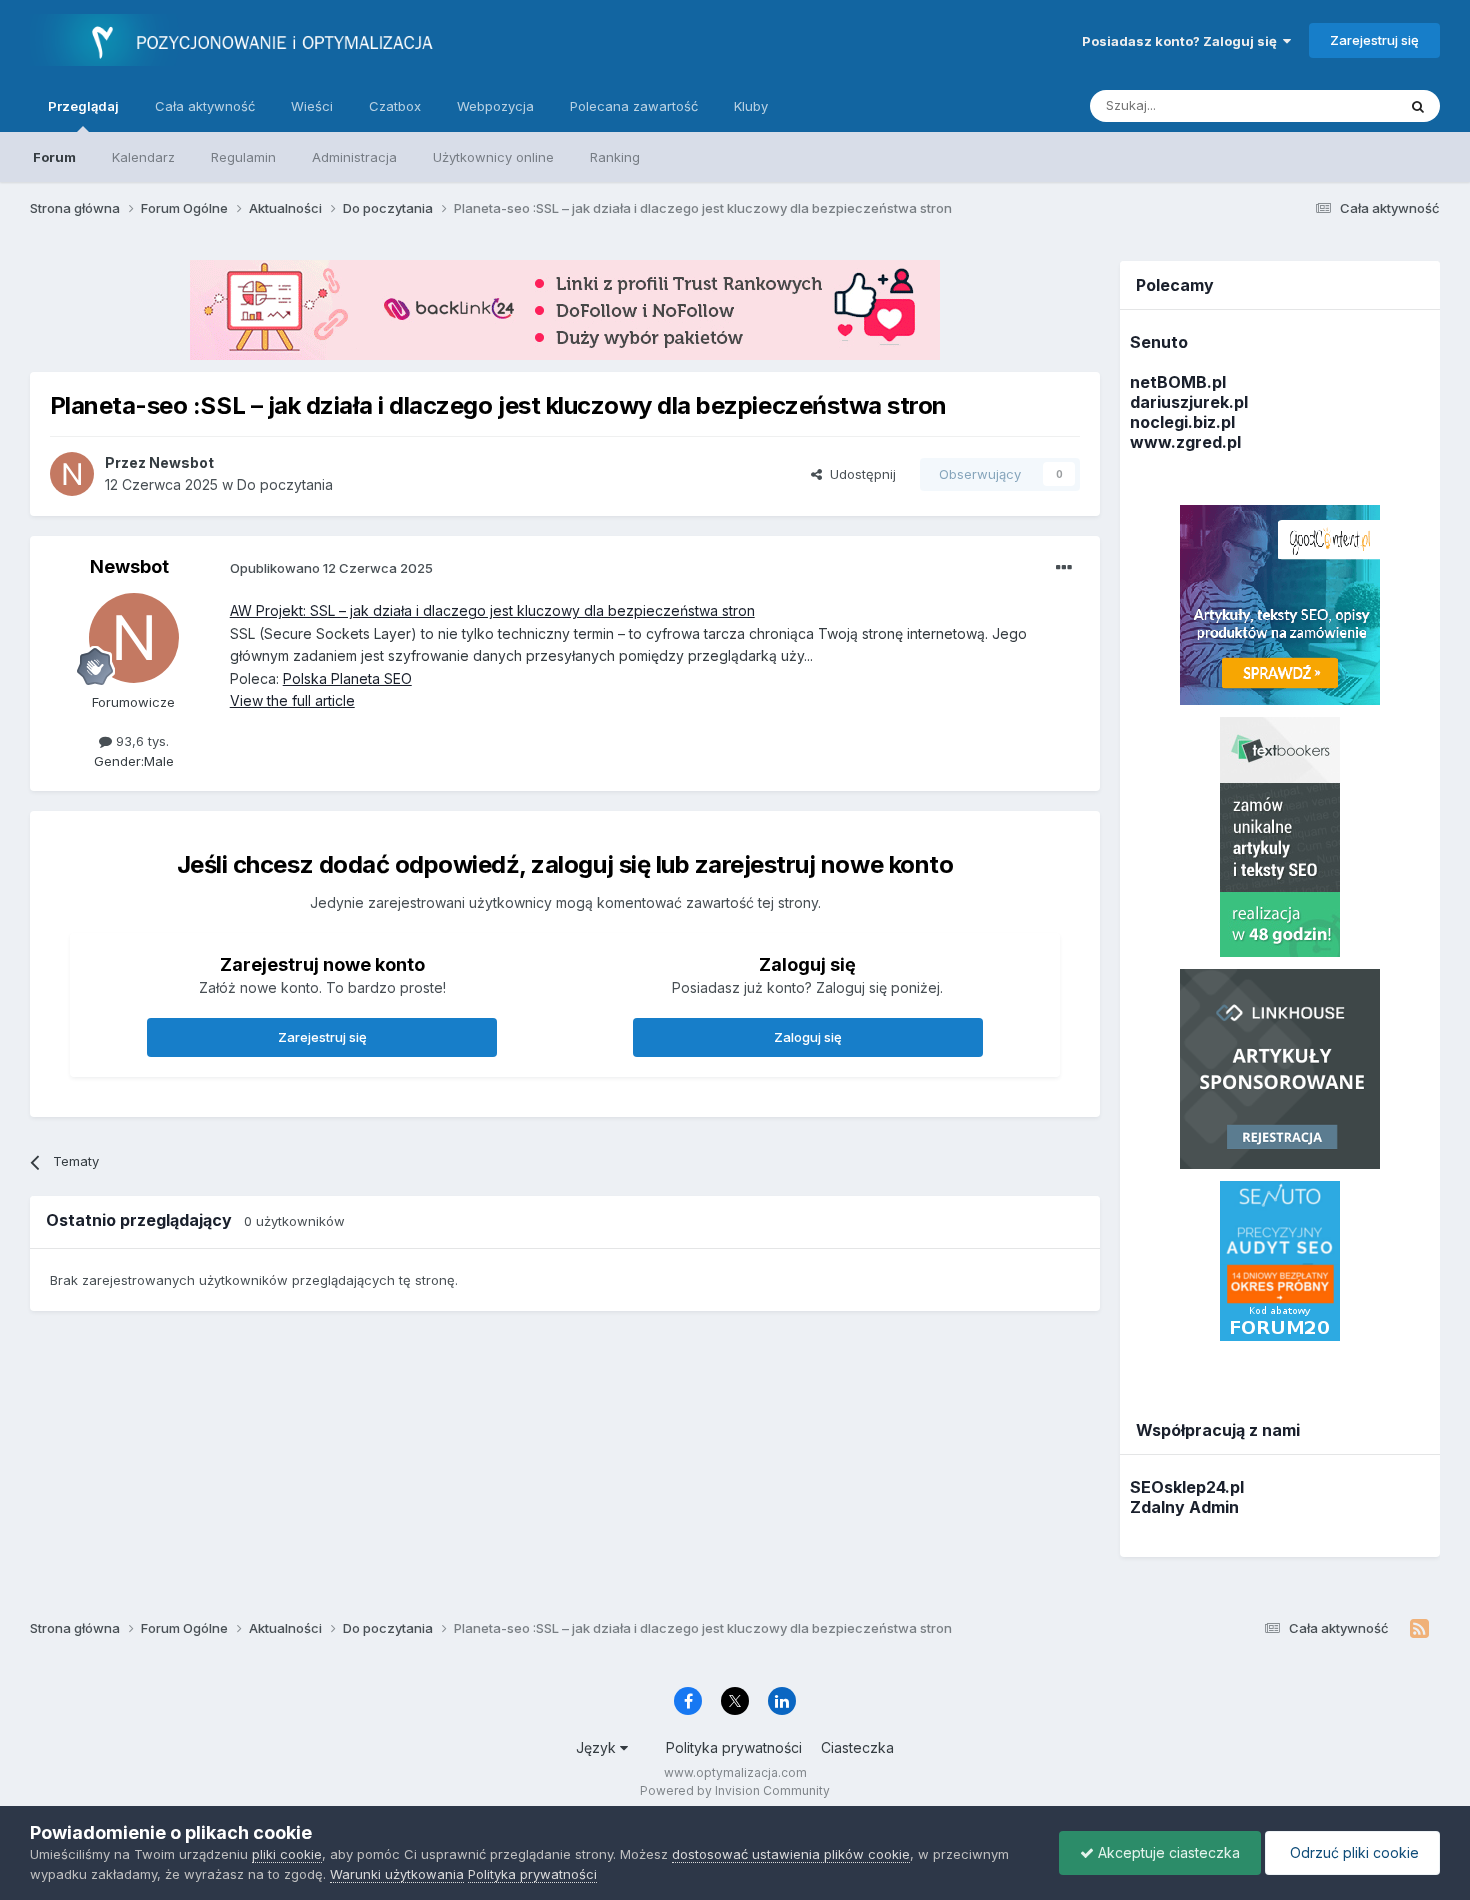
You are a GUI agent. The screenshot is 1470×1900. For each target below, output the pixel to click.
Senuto (1159, 342)
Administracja (354, 157)
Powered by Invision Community (735, 1790)
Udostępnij (859, 474)
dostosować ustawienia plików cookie (791, 1854)
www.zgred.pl (1185, 442)
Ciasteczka (857, 1747)
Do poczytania (285, 484)
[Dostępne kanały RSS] (1419, 1629)
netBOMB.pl (1178, 382)
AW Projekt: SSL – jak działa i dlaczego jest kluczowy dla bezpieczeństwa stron (492, 610)
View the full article (292, 700)
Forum (54, 157)
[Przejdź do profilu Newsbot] (72, 474)
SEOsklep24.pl (1187, 1487)
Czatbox (395, 106)
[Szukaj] (1418, 106)
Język (598, 1747)
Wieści (312, 106)
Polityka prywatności (734, 1747)
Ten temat (1339, 105)
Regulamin (243, 157)
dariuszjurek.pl (1189, 402)
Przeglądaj (83, 106)
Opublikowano (331, 568)
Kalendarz (143, 157)
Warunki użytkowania (397, 1874)
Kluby (751, 106)
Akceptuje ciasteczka (1167, 1852)
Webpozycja (495, 106)
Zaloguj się (808, 1037)
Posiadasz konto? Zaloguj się (1182, 41)
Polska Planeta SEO (347, 678)
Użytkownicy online (493, 157)
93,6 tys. (140, 741)
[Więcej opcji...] (1064, 568)
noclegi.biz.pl (1182, 422)
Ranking (615, 157)
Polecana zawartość (634, 106)
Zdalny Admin (1184, 1507)
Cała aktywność (205, 106)
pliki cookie (287, 1854)
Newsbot (129, 566)
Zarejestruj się (1374, 40)
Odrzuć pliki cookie (1352, 1852)
